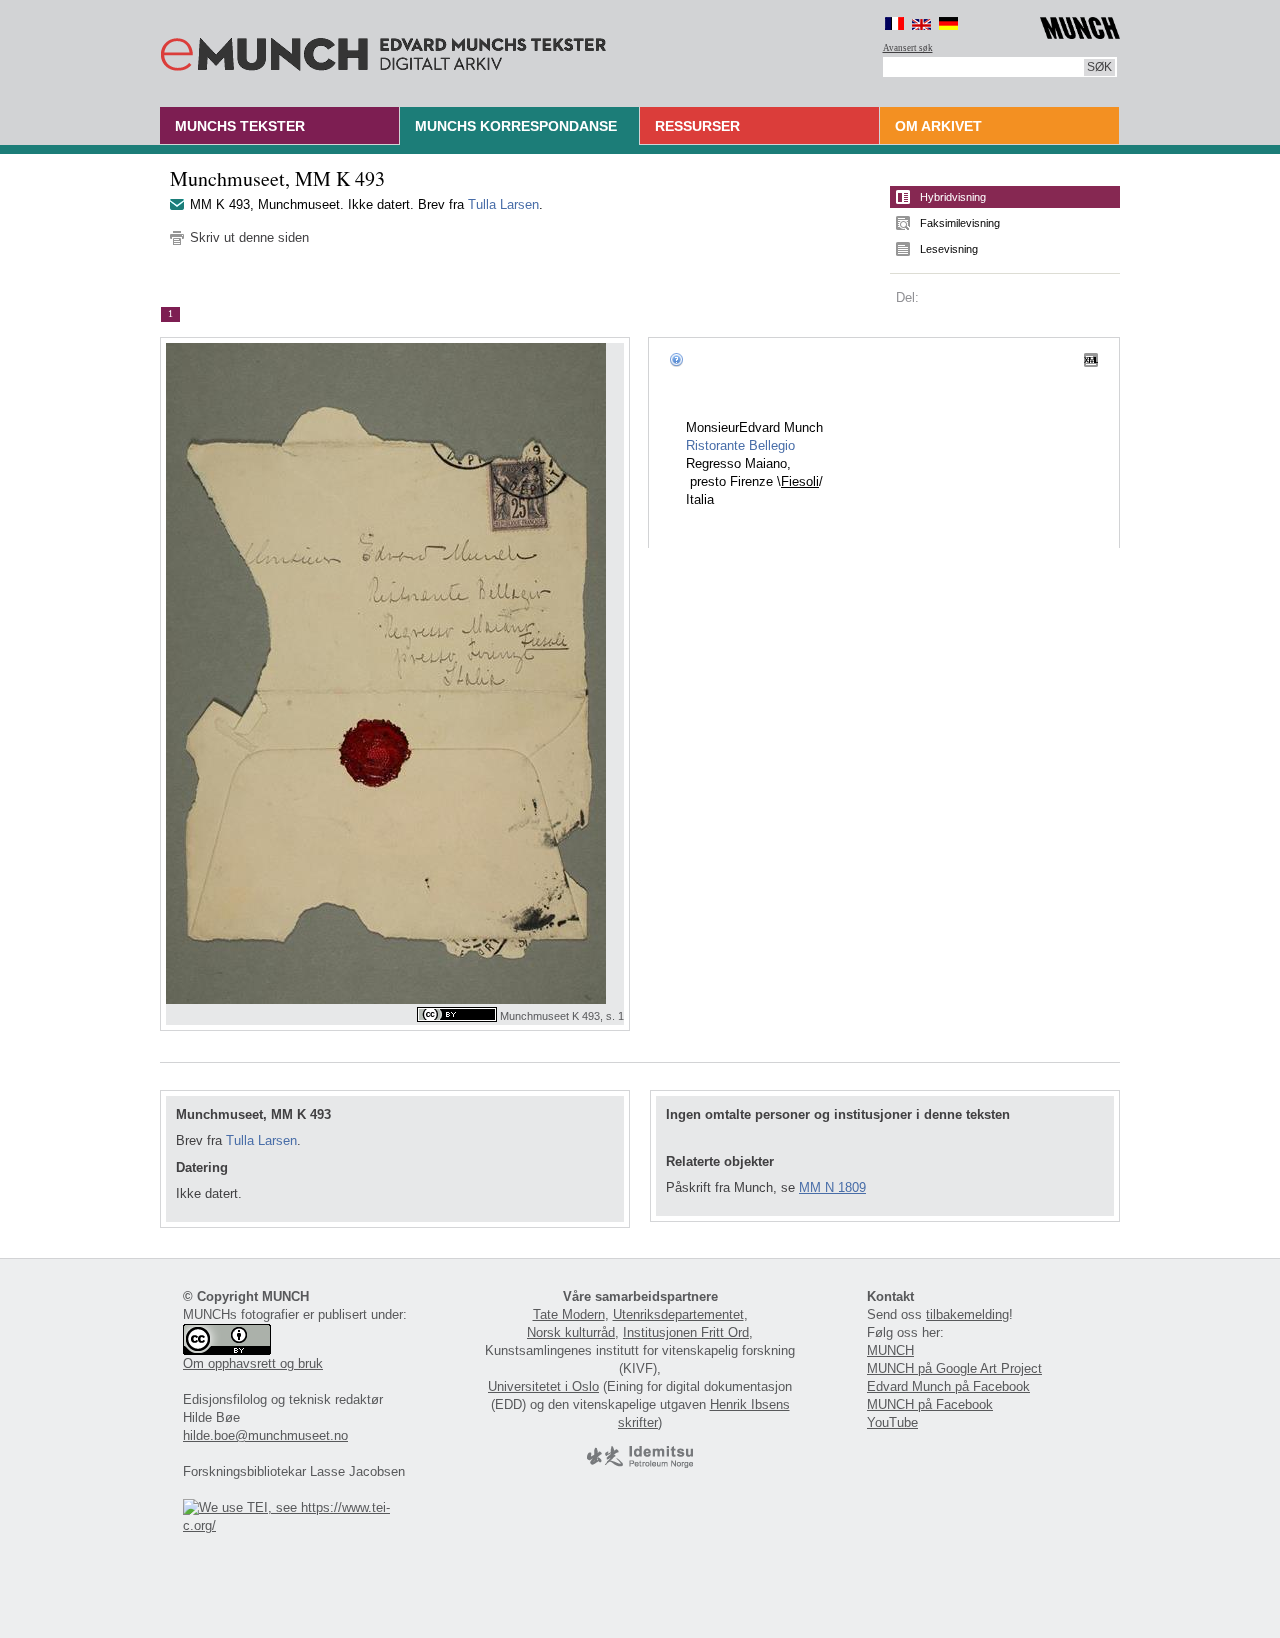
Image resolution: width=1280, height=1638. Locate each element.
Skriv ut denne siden (249, 237)
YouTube (892, 1422)
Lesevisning (949, 249)
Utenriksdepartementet (678, 1314)
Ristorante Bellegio (740, 445)
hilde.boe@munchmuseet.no (265, 1435)
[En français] (894, 23)
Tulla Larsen (503, 204)
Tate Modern (569, 1314)
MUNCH (890, 1350)
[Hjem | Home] (383, 50)
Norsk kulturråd (571, 1332)
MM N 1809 (832, 1187)
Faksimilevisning (960, 223)
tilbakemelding (967, 1314)
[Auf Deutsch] (948, 23)
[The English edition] (921, 23)
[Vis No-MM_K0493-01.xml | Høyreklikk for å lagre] (1091, 359)
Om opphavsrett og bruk (253, 1363)
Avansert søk (908, 48)
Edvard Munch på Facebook (948, 1386)
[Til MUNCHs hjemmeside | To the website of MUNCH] (1080, 24)
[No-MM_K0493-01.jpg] (395, 673)
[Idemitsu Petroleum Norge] (640, 1463)
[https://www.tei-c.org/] (298, 1525)
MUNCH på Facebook (930, 1404)
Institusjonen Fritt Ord (686, 1332)
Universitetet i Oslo (543, 1386)
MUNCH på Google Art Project (954, 1368)
